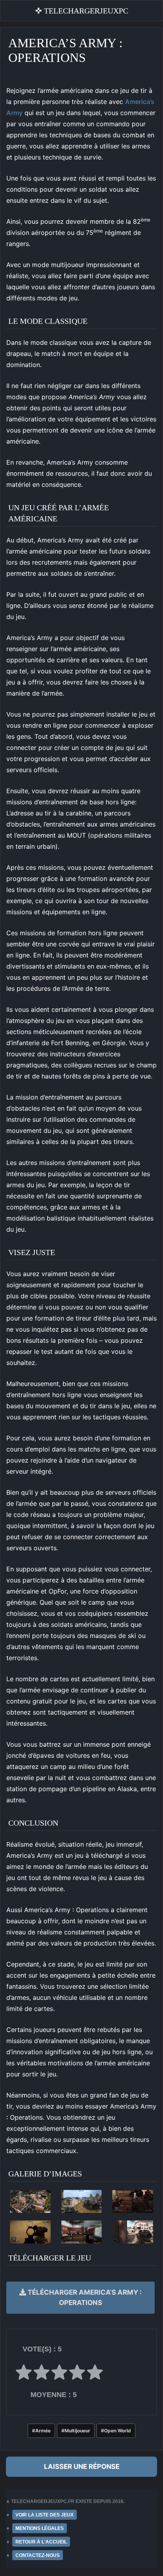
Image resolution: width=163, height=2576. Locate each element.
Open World (118, 2431)
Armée (43, 2431)
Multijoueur (77, 2431)
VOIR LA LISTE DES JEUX (45, 2515)
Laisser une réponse (82, 2466)
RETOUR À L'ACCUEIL (41, 2542)
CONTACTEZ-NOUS (38, 2555)
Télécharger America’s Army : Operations (84, 2297)
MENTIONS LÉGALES (40, 2528)
